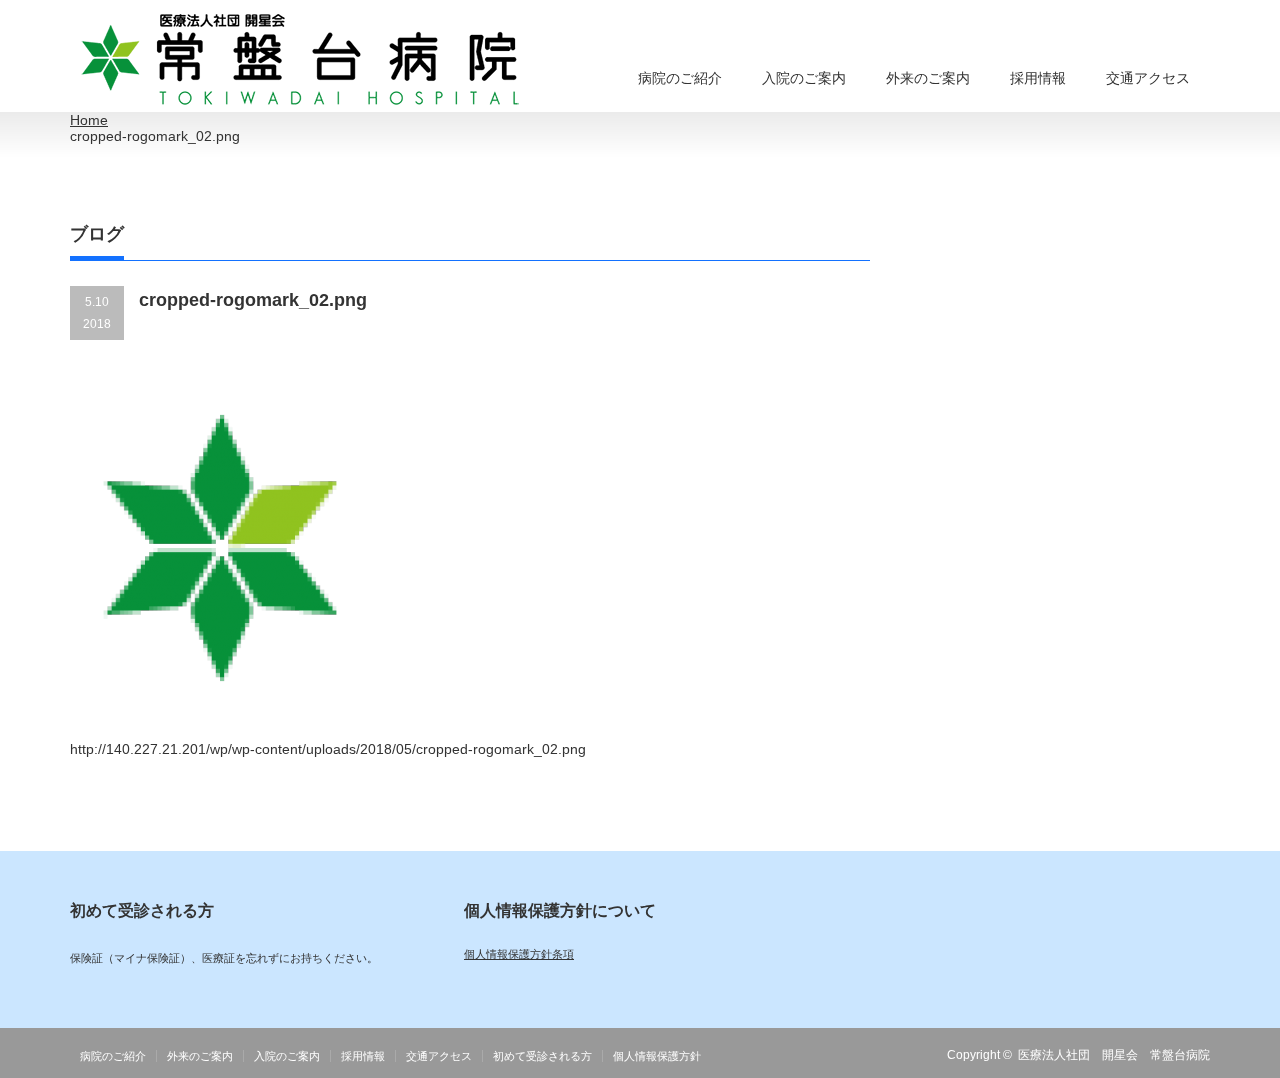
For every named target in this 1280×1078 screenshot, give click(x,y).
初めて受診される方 (542, 1056)
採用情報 (1038, 78)
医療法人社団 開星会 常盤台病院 (1114, 1055)
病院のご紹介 (680, 78)
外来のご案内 (928, 78)
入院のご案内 (804, 78)
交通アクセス (1148, 78)
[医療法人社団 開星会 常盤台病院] (301, 61)
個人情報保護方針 (657, 1056)
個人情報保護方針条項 (519, 954)
